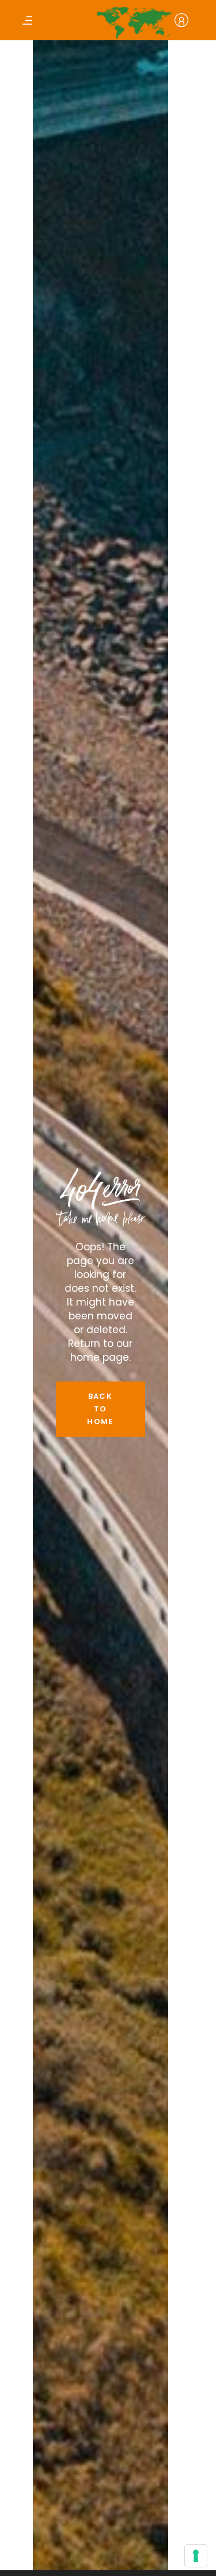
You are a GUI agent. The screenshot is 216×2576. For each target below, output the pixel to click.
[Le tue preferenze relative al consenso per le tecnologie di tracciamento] (196, 2556)
